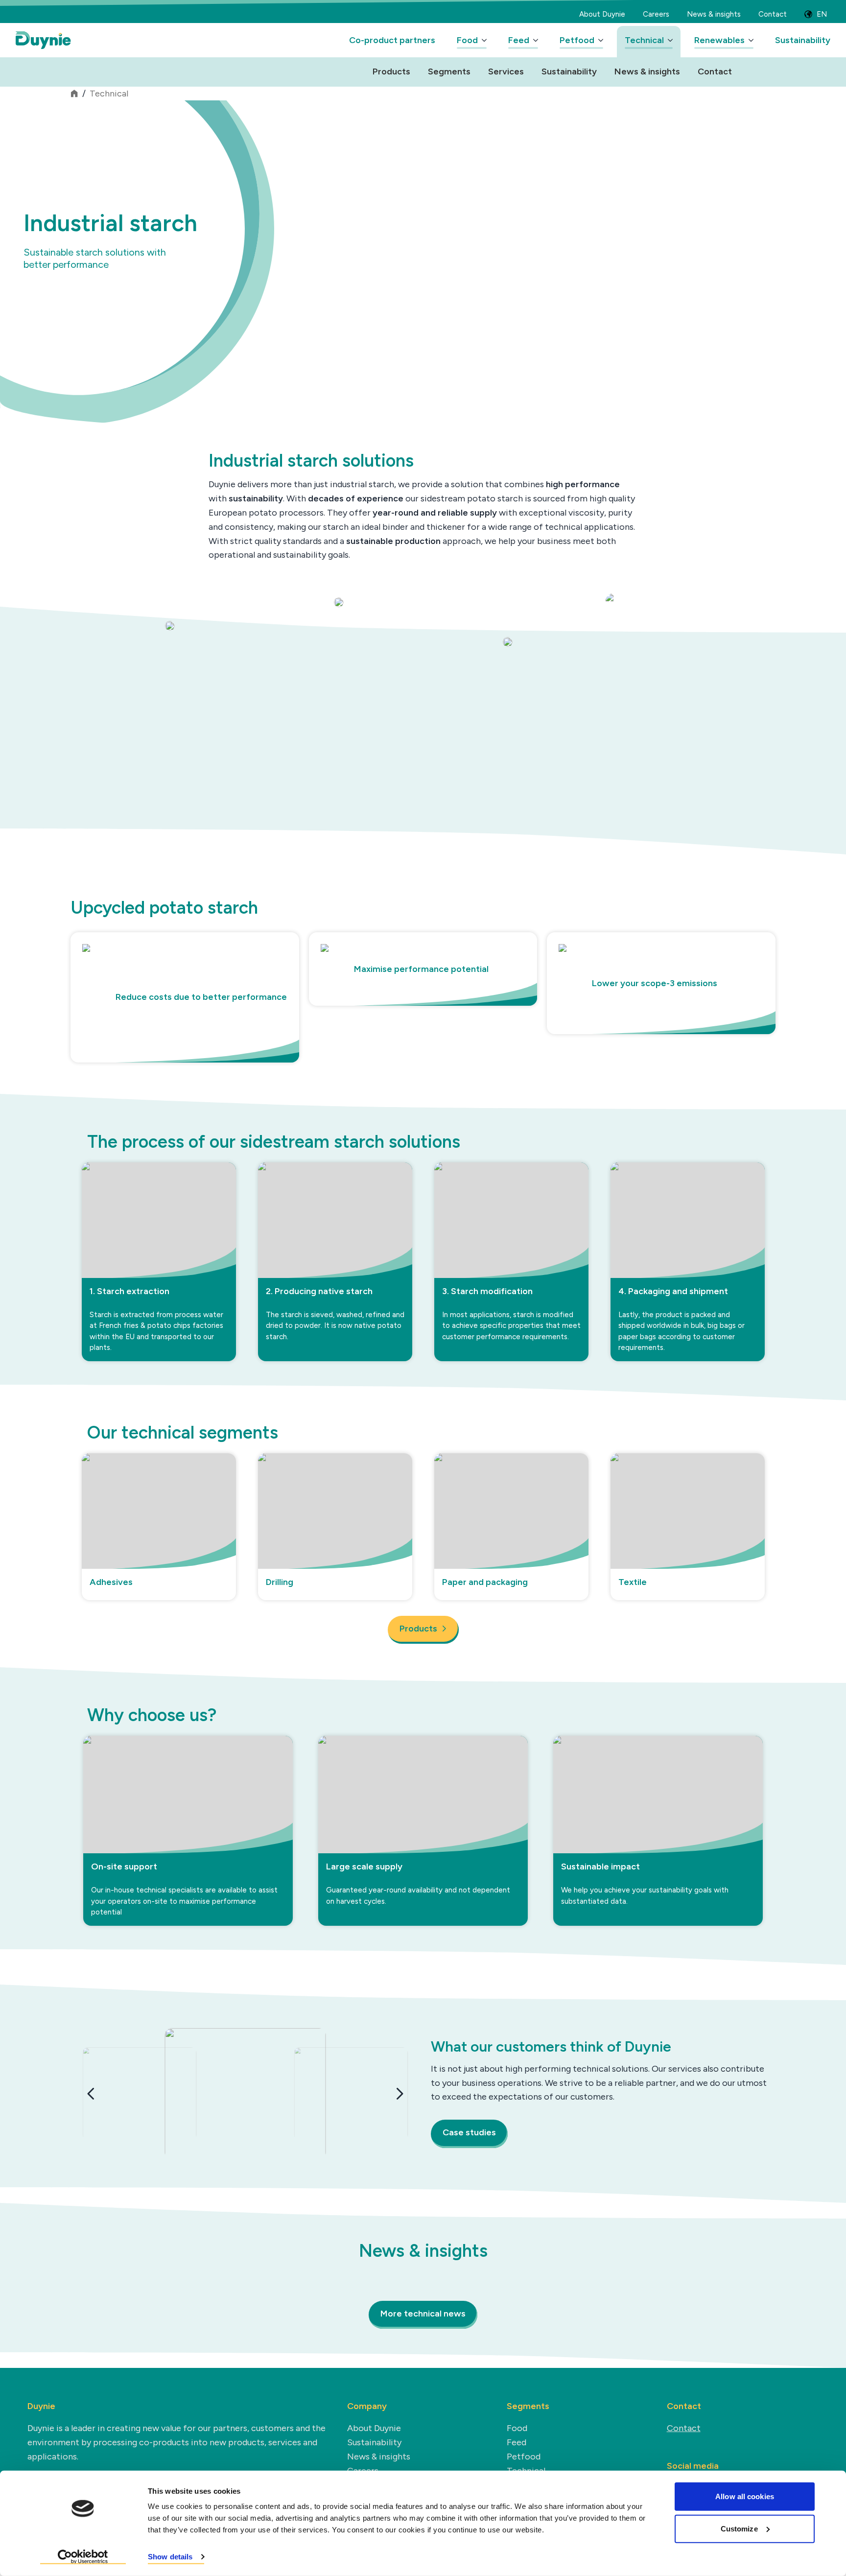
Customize (739, 2528)
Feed (519, 40)
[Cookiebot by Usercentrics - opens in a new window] (83, 2557)
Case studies (469, 2132)
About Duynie (602, 14)
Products (391, 71)
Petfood (577, 40)
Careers (656, 14)
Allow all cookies (745, 2496)
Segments (449, 71)
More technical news (423, 2314)
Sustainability (803, 40)
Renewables (719, 40)
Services (506, 71)
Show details (170, 2557)
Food (467, 40)
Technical (644, 40)
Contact (773, 14)
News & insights (714, 14)
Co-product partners (392, 40)
